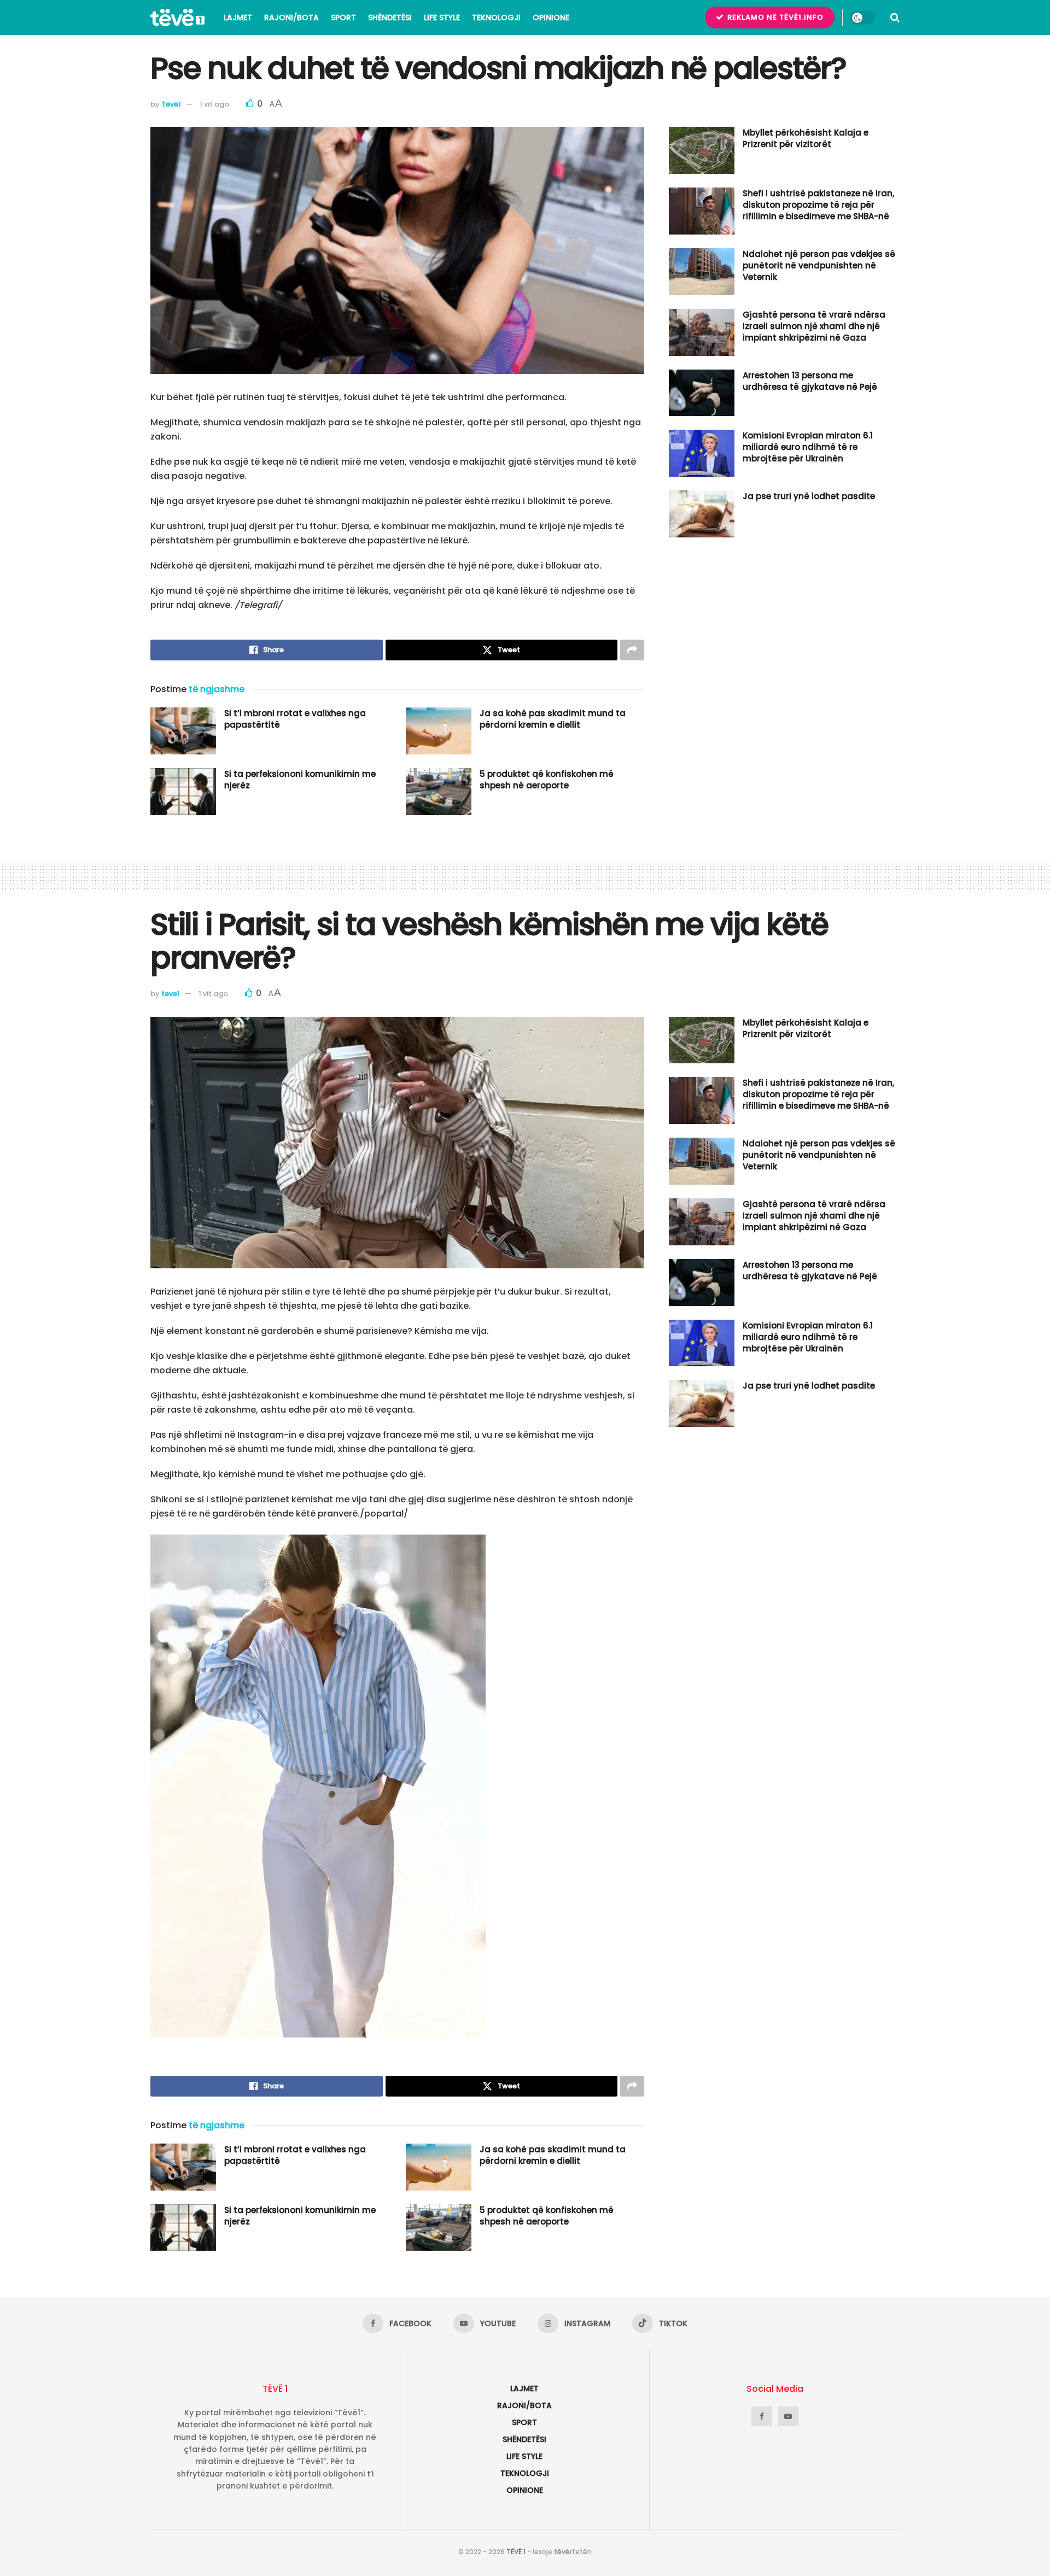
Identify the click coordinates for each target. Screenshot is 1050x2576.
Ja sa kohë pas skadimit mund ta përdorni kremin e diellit (553, 719)
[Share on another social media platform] (632, 650)
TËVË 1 (516, 2552)
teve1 (171, 994)
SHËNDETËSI (390, 17)
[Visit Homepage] (177, 17)
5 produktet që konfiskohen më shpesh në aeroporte (547, 780)
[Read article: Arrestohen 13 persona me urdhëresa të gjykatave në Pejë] (702, 393)
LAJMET (238, 17)
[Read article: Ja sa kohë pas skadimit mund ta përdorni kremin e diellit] (439, 731)
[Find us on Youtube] (788, 2416)
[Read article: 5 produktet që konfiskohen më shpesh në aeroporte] (439, 792)
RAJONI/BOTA (291, 17)
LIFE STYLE (442, 17)
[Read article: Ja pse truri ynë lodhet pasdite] (702, 514)
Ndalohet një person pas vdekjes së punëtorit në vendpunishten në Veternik (819, 265)
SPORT (343, 17)
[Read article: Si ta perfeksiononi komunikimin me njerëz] (183, 792)
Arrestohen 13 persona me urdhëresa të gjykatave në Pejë (810, 381)
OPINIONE (551, 17)
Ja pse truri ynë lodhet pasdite (809, 496)
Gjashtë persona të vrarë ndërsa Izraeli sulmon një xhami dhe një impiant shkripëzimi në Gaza (814, 326)
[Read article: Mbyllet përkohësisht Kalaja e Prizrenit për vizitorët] (702, 150)
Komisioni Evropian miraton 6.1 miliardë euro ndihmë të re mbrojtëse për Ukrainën (808, 447)
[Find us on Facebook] (762, 2416)
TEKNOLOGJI (496, 17)
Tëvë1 (171, 104)
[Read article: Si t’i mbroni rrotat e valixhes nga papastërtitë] (183, 731)
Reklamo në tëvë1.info (774, 17)
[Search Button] (895, 17)
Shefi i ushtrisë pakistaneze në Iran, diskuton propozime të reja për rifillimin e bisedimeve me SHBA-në (818, 205)
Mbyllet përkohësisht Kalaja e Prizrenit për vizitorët (806, 138)
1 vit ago (214, 104)
